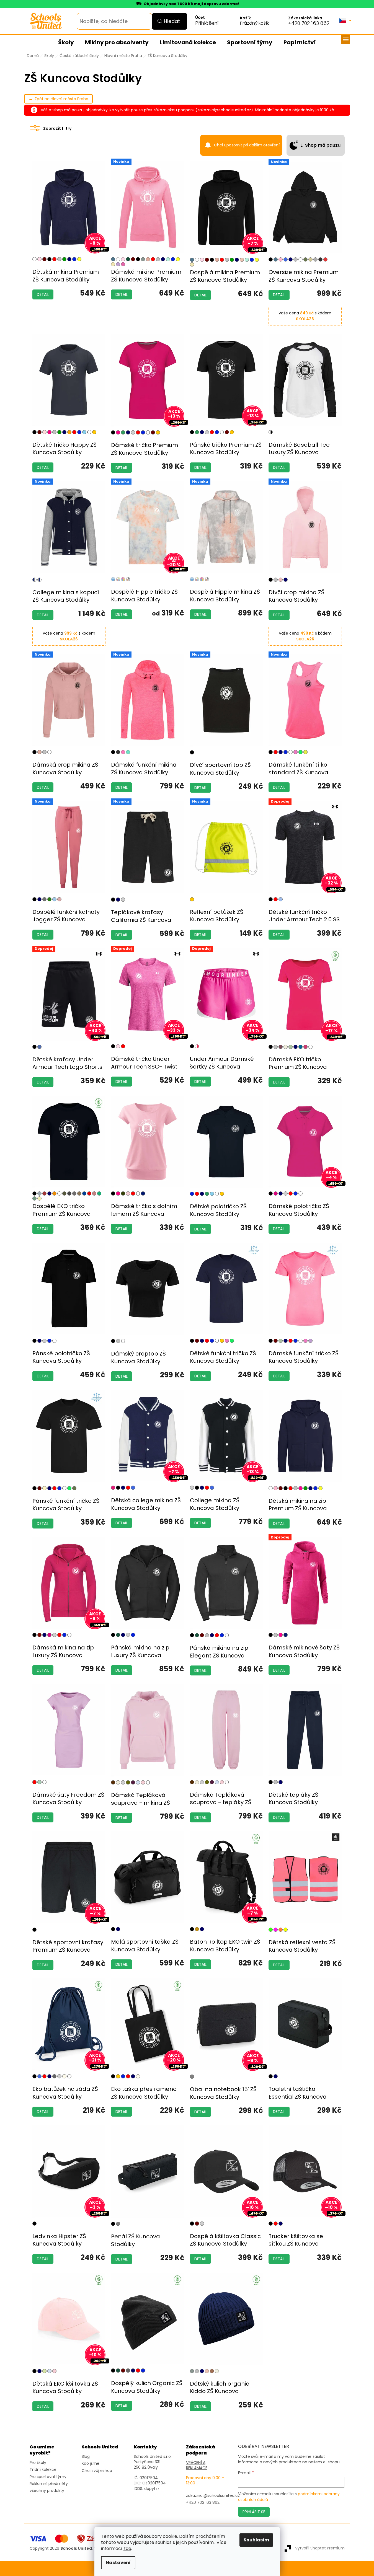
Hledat (172, 21)
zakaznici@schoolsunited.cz (213, 2496)
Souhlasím (256, 2540)
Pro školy (38, 2463)
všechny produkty (47, 2491)
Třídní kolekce (43, 2470)
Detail (43, 294)
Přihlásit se (254, 2512)
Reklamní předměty (49, 2484)
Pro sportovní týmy (48, 2477)
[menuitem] (66, 43)
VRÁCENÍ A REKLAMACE (197, 2465)
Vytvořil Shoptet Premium (320, 2548)
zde (127, 2548)
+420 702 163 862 (309, 23)
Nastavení (118, 2563)
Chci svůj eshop (97, 2471)
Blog (86, 2457)
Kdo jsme (91, 2464)
